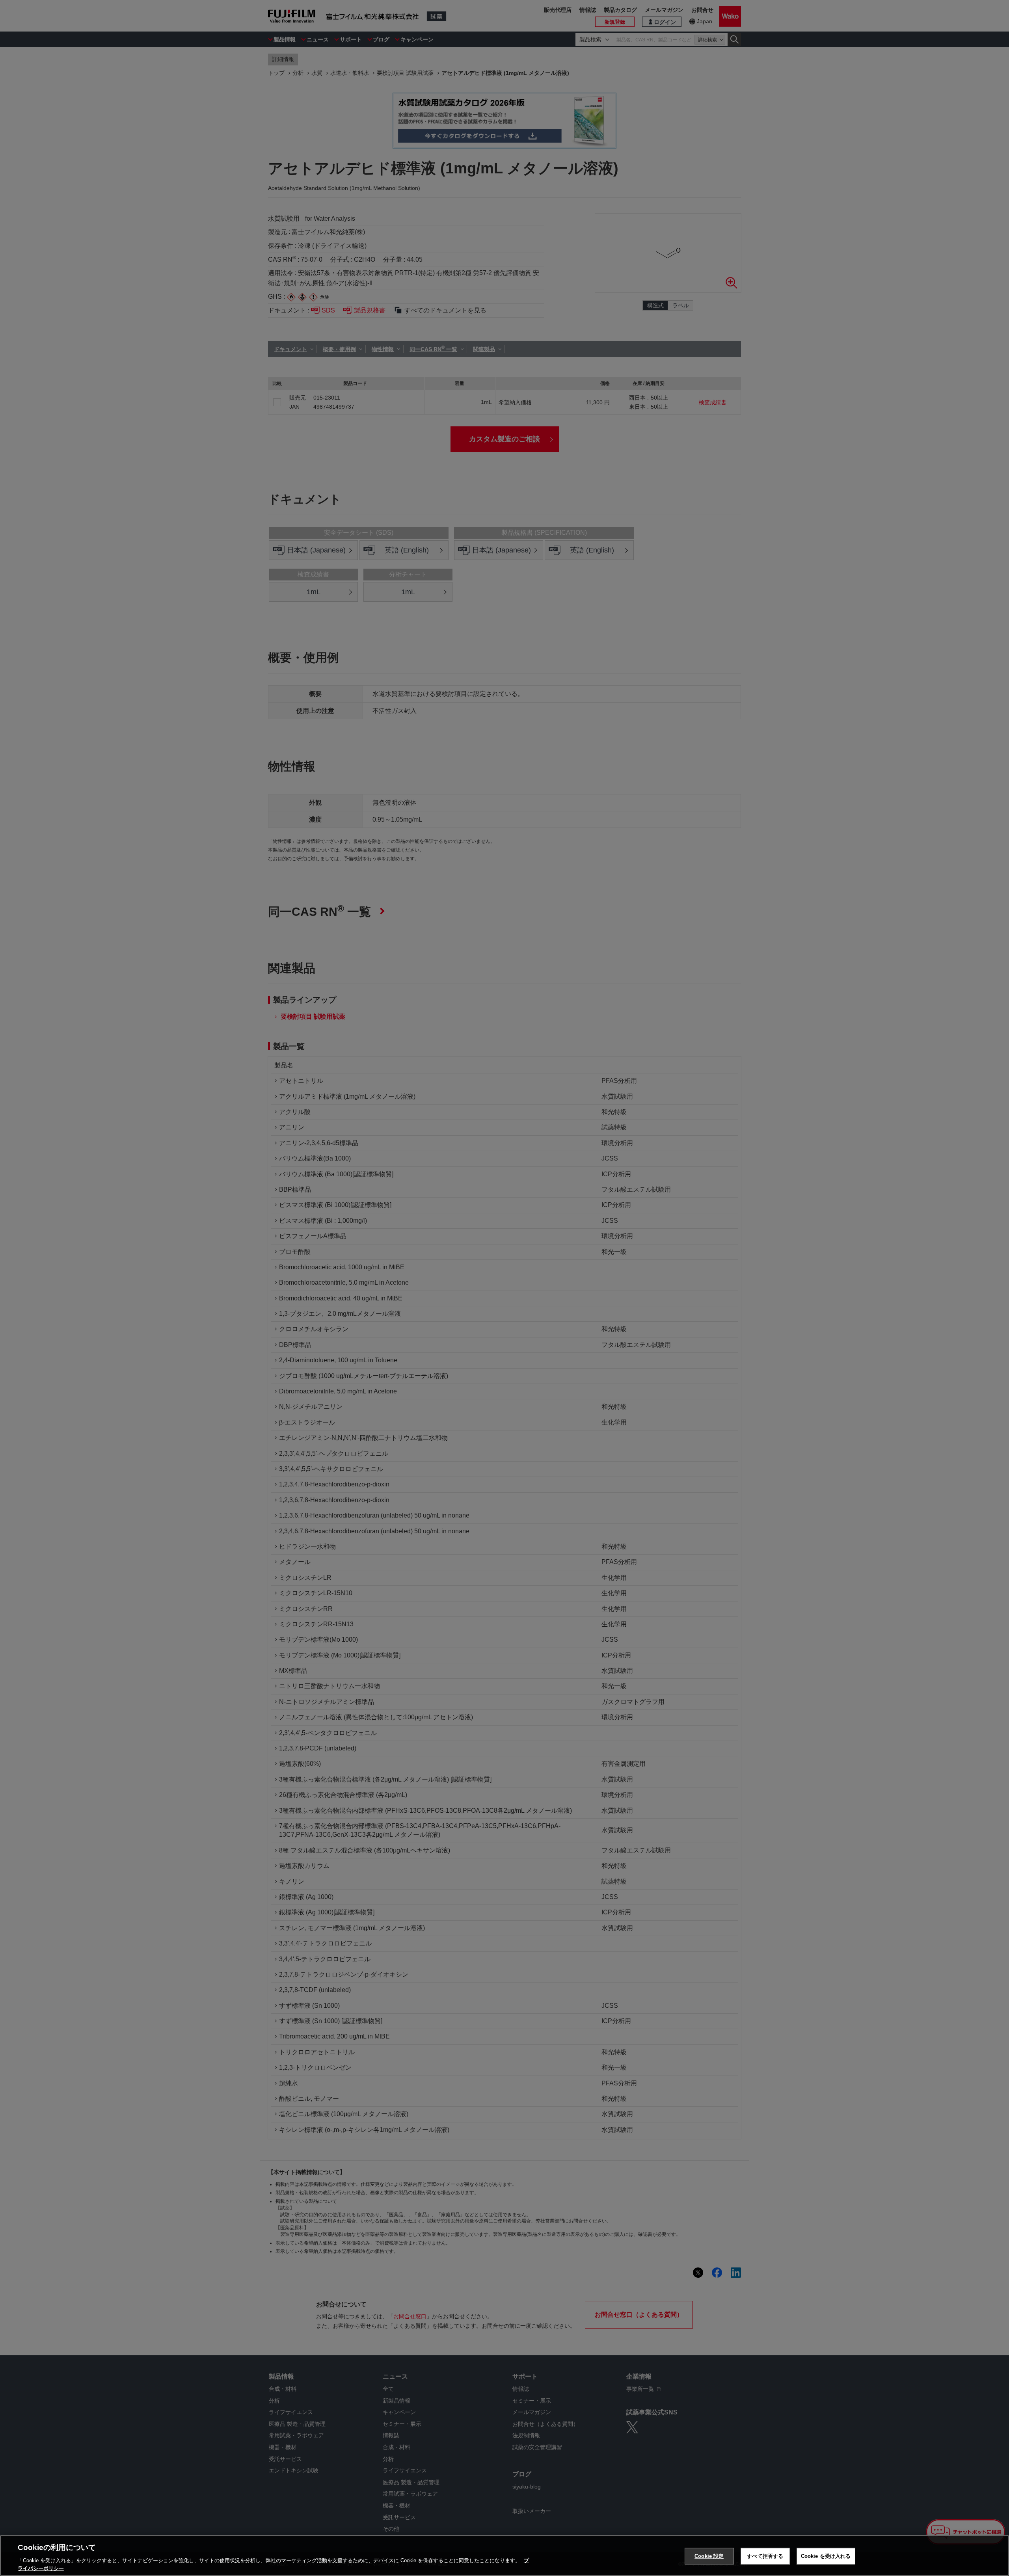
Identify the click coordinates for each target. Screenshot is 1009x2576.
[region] (504, 2556)
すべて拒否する (765, 2556)
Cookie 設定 (709, 2556)
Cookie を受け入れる (826, 2556)
